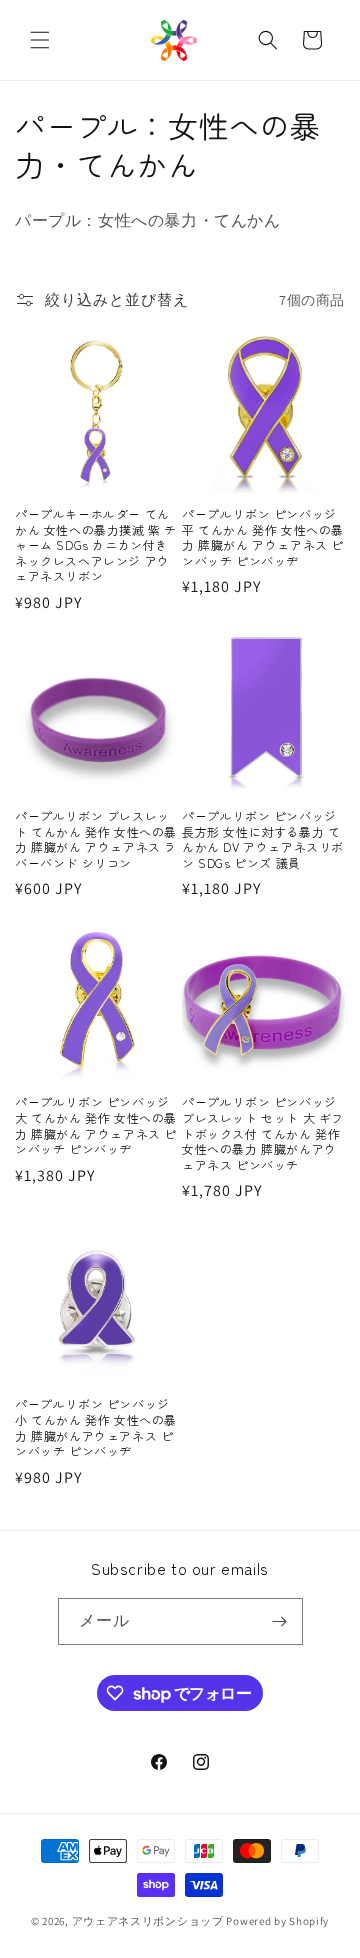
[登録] (280, 1621)
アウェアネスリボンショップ (148, 1921)
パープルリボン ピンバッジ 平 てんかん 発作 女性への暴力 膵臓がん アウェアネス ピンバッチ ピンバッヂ (263, 537)
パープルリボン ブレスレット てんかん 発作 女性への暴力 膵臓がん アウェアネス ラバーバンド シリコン (96, 839)
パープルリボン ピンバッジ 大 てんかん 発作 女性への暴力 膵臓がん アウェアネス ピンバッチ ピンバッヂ (96, 1125)
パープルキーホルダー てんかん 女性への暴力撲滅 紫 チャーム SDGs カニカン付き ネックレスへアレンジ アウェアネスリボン (96, 545)
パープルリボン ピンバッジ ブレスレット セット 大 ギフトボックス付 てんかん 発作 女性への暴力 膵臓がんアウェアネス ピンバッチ (263, 1133)
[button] (40, 40)
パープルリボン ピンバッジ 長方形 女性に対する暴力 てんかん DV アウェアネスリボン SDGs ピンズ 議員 (263, 839)
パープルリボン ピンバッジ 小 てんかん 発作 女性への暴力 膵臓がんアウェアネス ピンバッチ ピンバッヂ (96, 1427)
